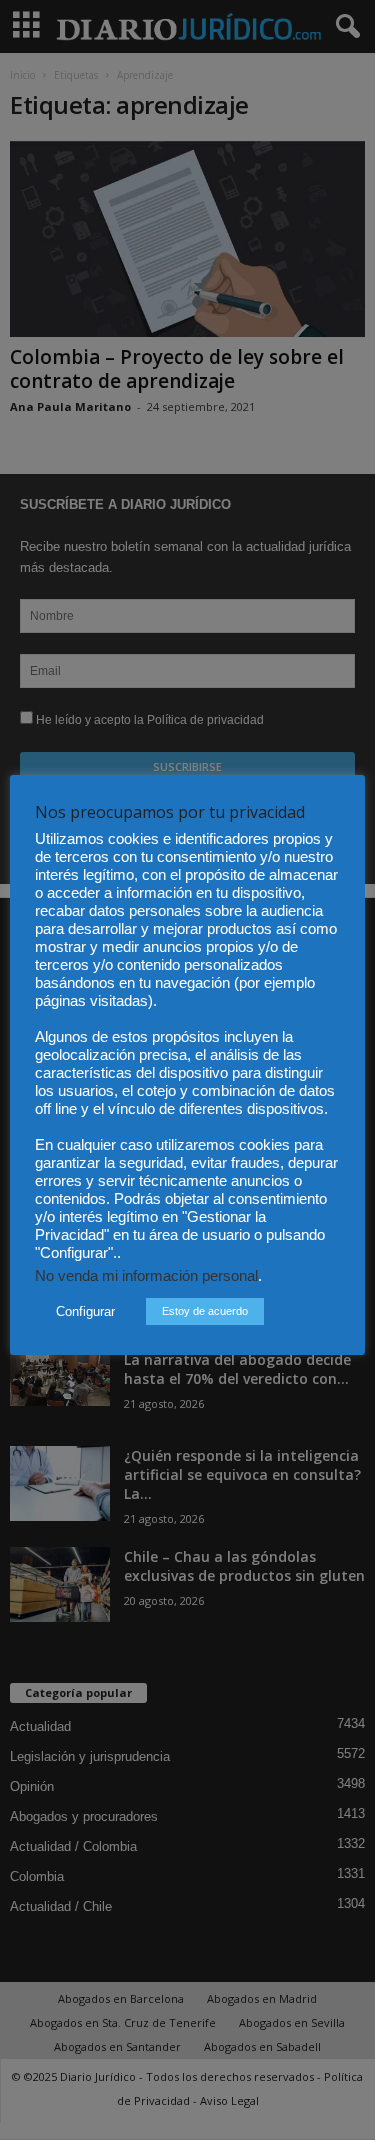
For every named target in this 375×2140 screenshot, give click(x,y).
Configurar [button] (85, 1311)
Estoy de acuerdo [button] (205, 1311)
